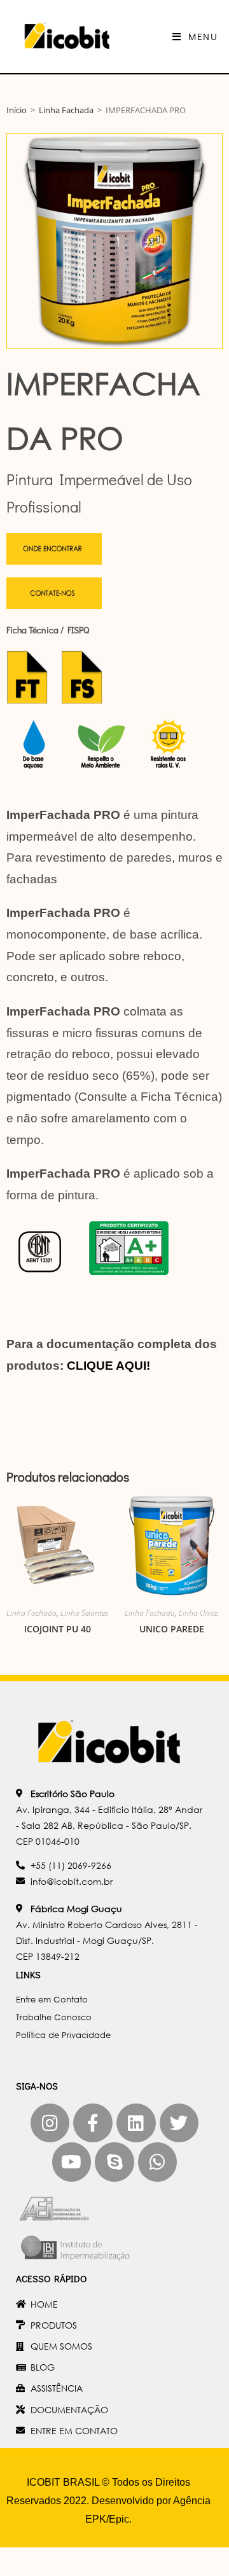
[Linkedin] (136, 2123)
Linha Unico (199, 1613)
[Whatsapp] (158, 2162)
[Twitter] (179, 2123)
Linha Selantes (84, 1613)
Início (17, 110)
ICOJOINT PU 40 (58, 1629)
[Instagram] (50, 2123)
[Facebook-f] (93, 2123)
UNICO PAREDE (172, 1629)
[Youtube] (72, 2162)
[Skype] (114, 2162)
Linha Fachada (66, 110)
